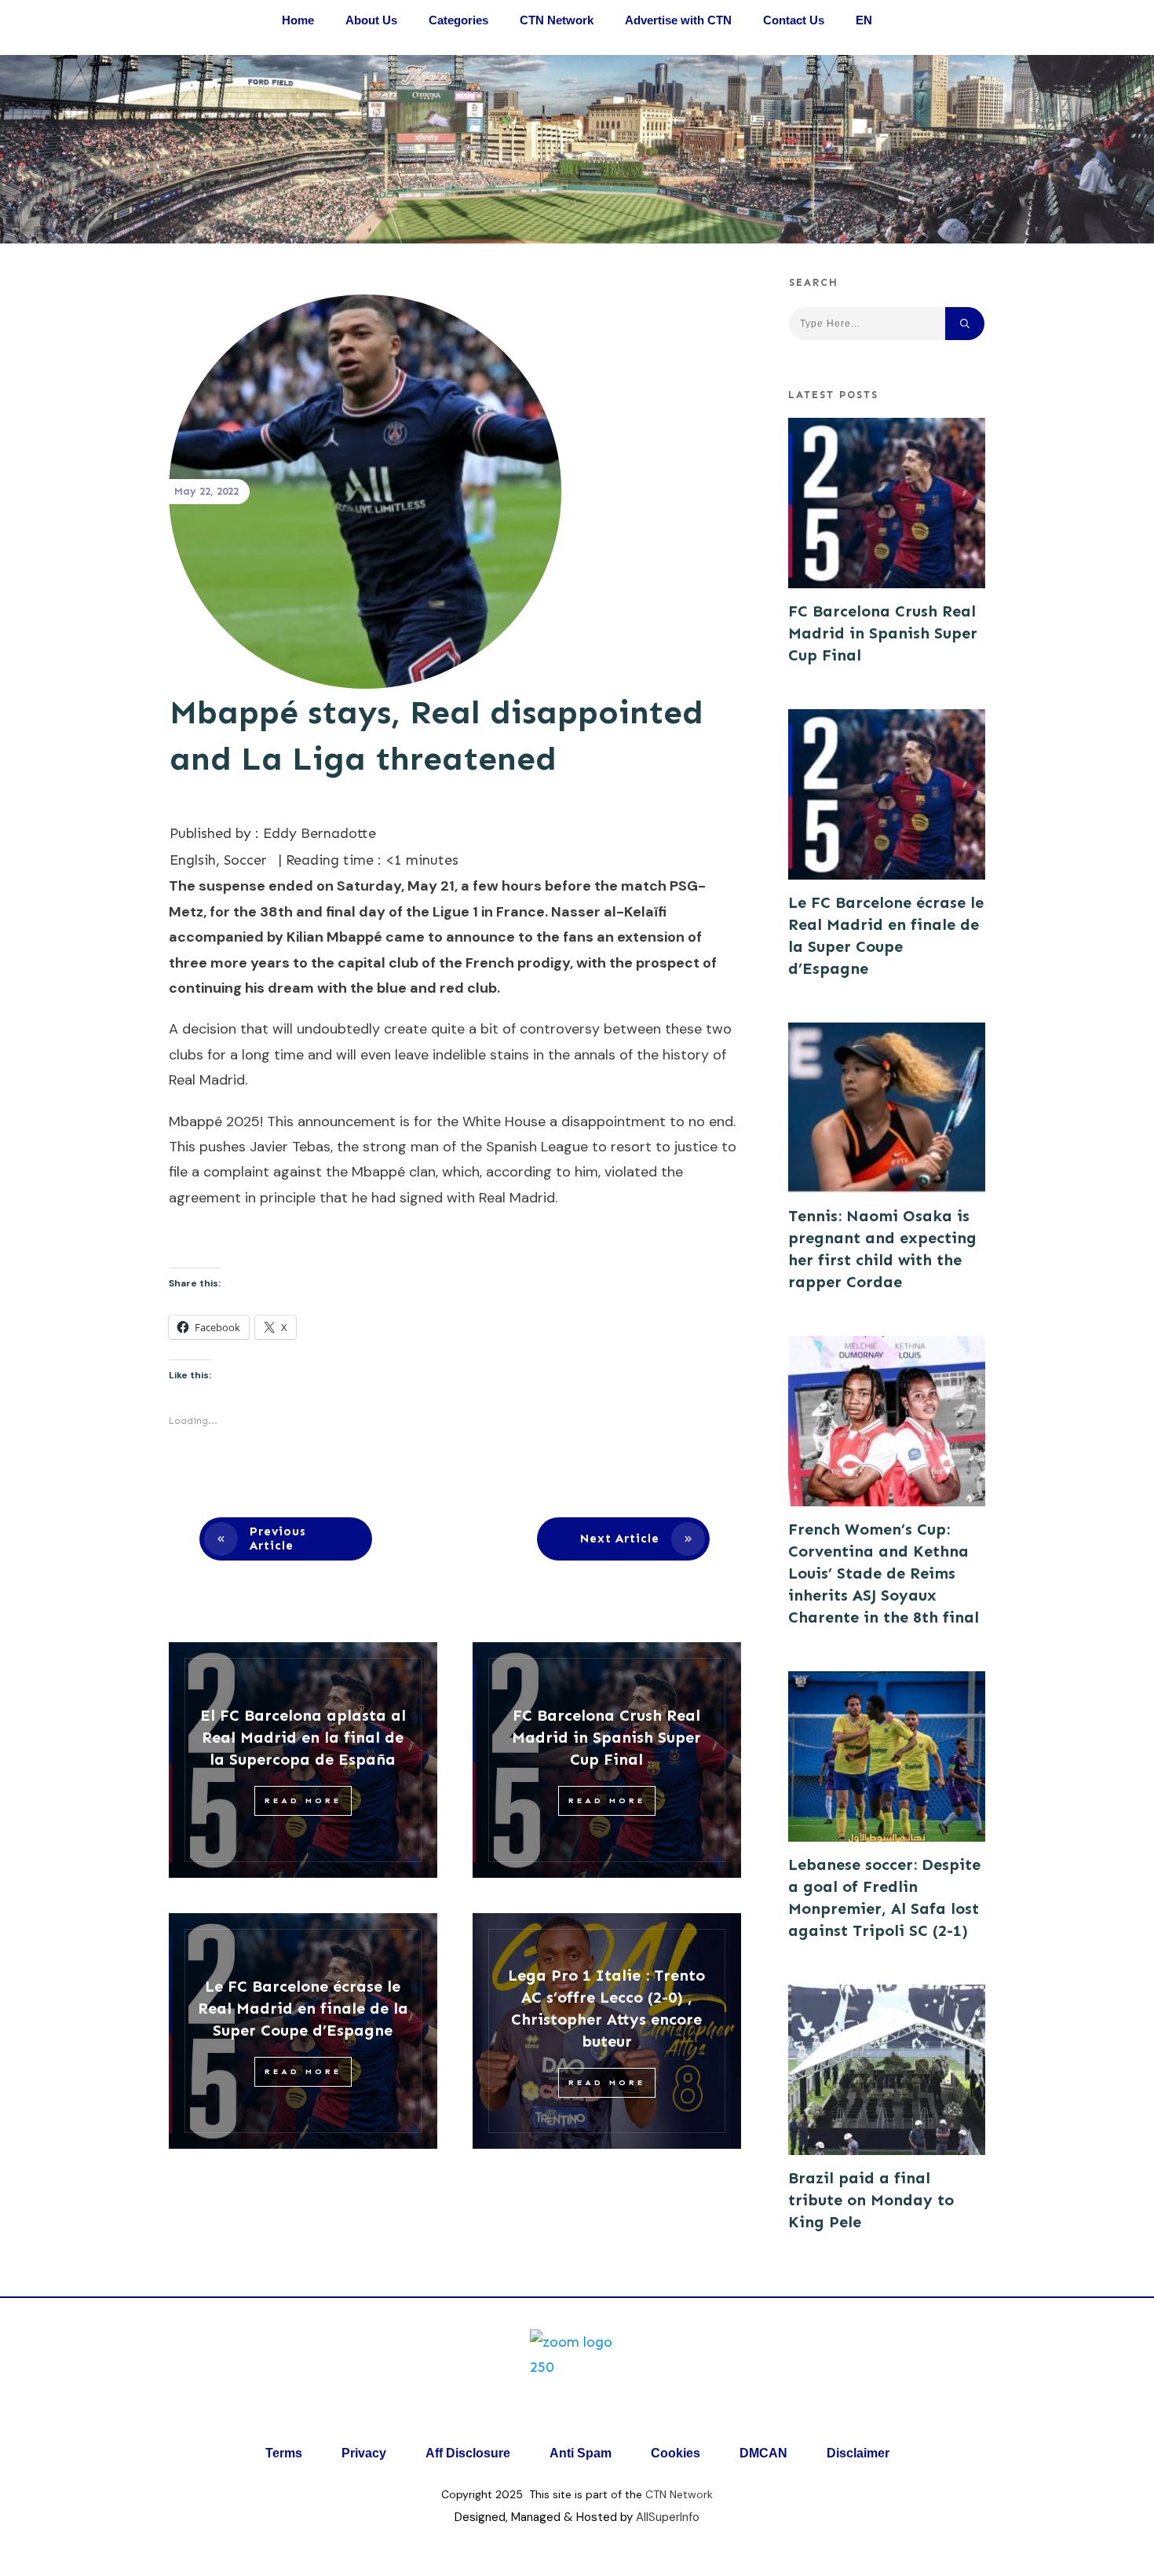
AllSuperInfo (668, 2517)
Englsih (193, 860)
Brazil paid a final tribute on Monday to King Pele (871, 2200)
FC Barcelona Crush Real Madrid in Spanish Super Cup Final (606, 1737)
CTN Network (679, 2494)
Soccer (245, 860)
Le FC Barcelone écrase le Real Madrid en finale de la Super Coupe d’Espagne (303, 2008)
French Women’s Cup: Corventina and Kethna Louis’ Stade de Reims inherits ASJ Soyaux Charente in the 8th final (884, 1573)
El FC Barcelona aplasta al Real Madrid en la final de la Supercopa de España (303, 1737)
